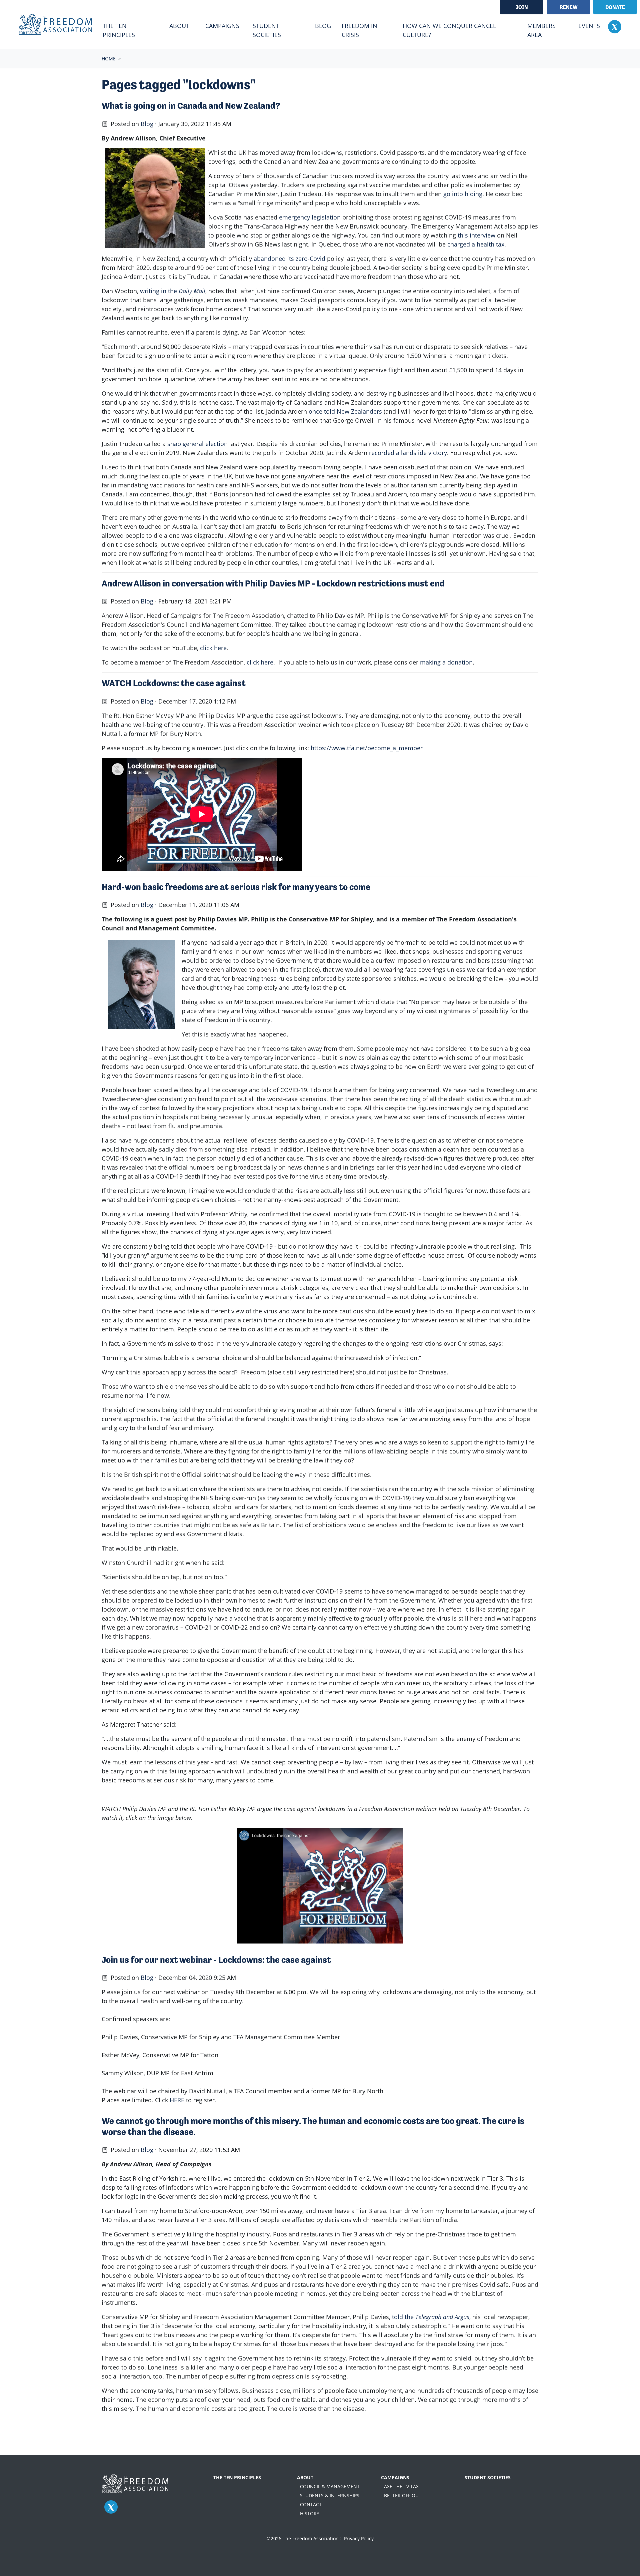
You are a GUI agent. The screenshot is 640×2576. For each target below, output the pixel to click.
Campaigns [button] (222, 26)
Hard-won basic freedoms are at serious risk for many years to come (236, 887)
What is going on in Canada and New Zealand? (191, 106)
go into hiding (463, 194)
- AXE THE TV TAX (400, 2486)
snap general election (197, 444)
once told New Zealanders (345, 411)
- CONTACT (309, 2504)
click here (213, 648)
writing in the (173, 291)
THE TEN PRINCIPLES (237, 2477)
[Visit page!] (615, 26)
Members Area (541, 30)
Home (109, 59)
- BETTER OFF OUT (401, 2495)
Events (589, 26)
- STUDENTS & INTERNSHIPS (328, 2495)
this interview (476, 235)
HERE (177, 2100)
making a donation (446, 662)
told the (431, 2317)
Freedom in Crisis (359, 30)
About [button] (179, 26)
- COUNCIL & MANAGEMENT (328, 2486)
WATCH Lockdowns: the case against (174, 683)
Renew (568, 7)
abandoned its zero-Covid (289, 259)
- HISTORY (308, 2513)
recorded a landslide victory (408, 453)
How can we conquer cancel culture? (449, 30)
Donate (615, 7)
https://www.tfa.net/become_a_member (367, 748)
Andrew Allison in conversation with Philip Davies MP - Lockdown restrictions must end (273, 583)
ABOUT (305, 2477)
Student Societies (267, 30)
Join (522, 7)
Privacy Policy (359, 2538)
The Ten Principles (119, 30)
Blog (323, 26)
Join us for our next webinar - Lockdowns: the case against (216, 1960)
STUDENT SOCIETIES (488, 2477)
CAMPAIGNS (395, 2477)
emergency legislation (310, 217)
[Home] (55, 24)
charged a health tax (476, 244)
